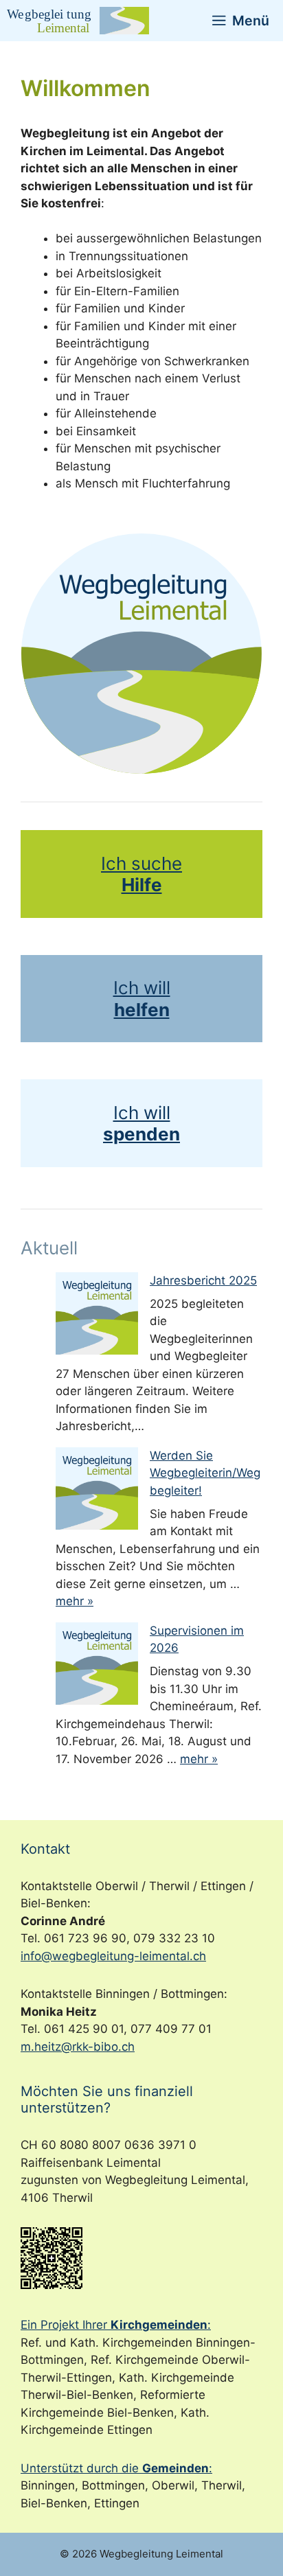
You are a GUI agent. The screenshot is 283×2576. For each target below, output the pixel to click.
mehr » (75, 1601)
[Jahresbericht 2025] (97, 1316)
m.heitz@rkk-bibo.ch (78, 2047)
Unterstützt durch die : (116, 2468)
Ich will (142, 988)
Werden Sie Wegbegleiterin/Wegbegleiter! (205, 1473)
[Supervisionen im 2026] (97, 1666)
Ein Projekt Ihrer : (116, 2325)
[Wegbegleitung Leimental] (78, 21)
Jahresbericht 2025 (203, 1280)
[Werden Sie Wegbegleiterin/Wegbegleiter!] (97, 1491)
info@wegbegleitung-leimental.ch (113, 1956)
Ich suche (141, 863)
